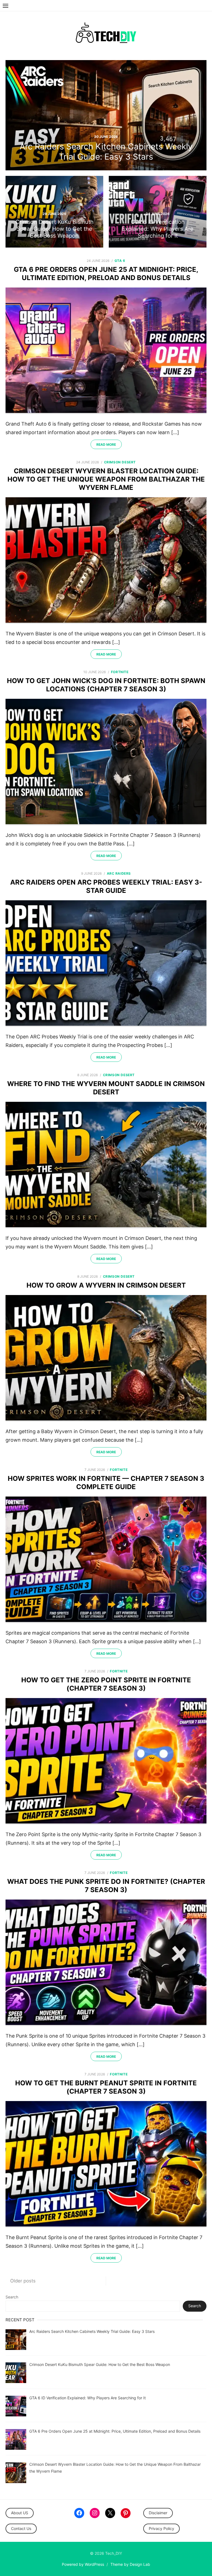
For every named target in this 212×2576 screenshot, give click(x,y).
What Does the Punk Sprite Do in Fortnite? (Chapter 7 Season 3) (106, 1886)
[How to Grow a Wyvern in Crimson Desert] (106, 1358)
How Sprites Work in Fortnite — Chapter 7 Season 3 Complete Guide (106, 1483)
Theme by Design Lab (130, 2564)
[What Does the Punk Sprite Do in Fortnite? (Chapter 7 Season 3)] (106, 1963)
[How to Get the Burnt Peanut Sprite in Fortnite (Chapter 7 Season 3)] (106, 2164)
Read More (106, 444)
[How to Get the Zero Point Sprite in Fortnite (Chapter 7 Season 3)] (106, 1761)
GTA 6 (120, 261)
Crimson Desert (120, 462)
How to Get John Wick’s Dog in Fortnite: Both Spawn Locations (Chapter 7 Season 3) (106, 685)
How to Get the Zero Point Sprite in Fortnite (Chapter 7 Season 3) (106, 1684)
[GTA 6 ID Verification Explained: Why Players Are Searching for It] (158, 212)
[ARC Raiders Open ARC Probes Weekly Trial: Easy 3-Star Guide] (106, 964)
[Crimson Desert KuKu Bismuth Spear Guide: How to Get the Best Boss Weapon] (54, 212)
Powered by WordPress (83, 2564)
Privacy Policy (161, 2528)
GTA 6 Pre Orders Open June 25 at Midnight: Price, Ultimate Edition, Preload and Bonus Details (106, 274)
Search (12, 2297)
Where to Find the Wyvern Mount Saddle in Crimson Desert (106, 1088)
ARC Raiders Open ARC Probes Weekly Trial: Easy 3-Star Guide (106, 886)
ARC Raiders (119, 873)
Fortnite (120, 672)
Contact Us (21, 2528)
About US (20, 2513)
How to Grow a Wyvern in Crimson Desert (106, 1285)
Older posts (23, 2281)
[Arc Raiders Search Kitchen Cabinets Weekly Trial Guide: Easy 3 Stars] (106, 115)
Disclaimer (158, 2513)
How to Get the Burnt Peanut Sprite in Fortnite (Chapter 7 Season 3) (106, 2087)
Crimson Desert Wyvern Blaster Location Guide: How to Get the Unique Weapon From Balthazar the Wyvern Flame (106, 479)
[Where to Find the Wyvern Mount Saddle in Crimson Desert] (106, 1165)
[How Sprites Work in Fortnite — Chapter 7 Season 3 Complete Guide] (106, 1560)
